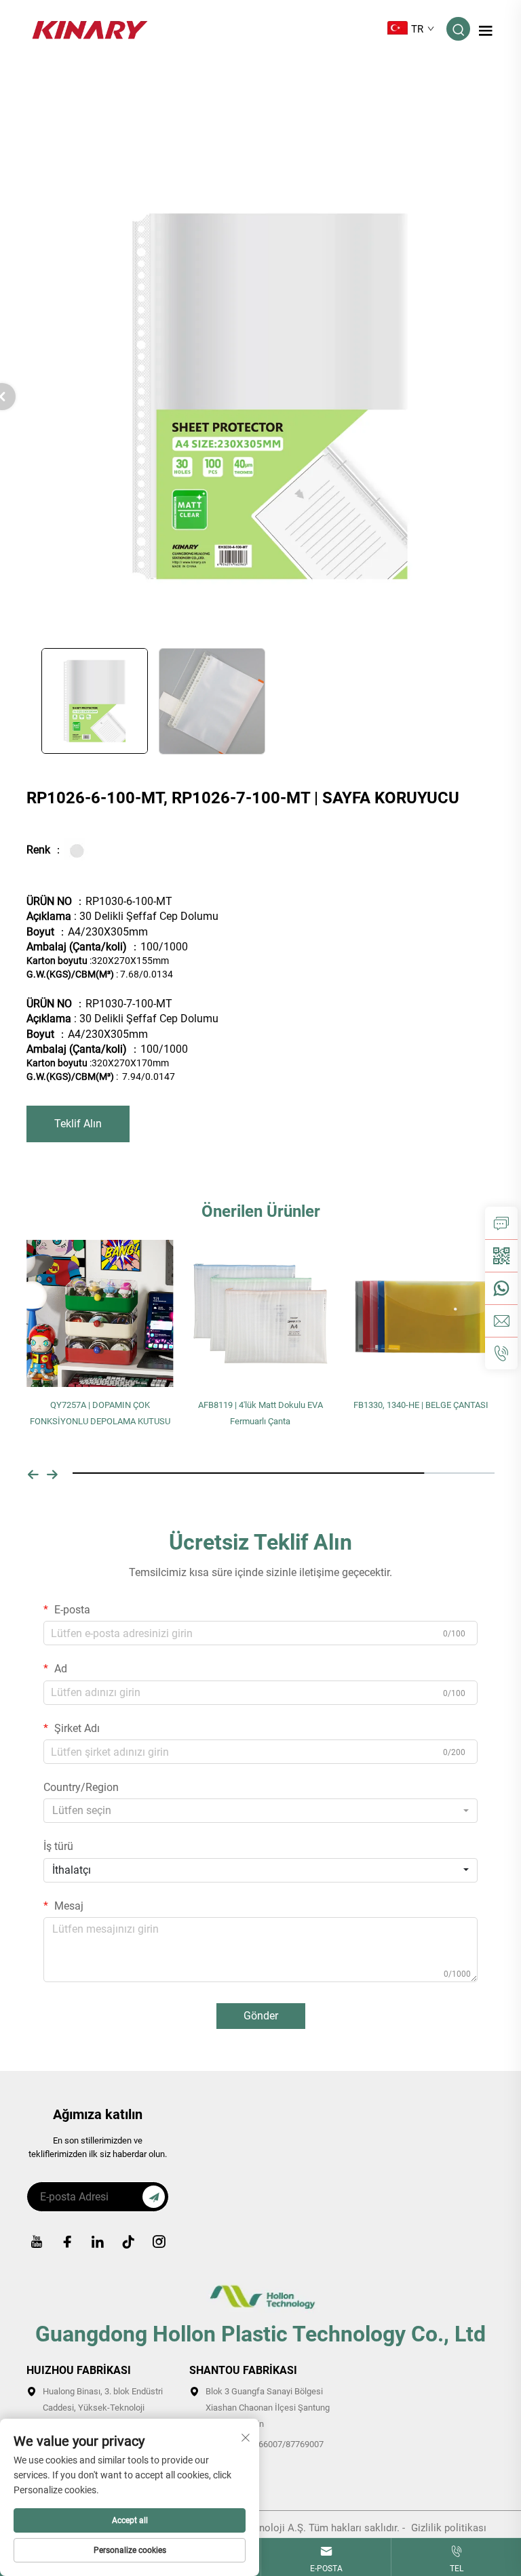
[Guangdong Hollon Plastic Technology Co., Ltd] (90, 28)
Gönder (261, 2016)
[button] (33, 1473)
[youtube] (37, 2242)
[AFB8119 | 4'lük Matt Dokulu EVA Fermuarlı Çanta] (261, 1313)
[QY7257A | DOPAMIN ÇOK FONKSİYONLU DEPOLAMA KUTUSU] (100, 1313)
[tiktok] (128, 2242)
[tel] (501, 1353)
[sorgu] (501, 1223)
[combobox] (260, 1811)
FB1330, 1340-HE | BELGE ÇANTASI (421, 1405)
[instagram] (159, 2242)
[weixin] (501, 1255)
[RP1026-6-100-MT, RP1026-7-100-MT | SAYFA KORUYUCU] (270, 395)
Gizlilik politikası (449, 2528)
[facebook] (67, 2242)
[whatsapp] (501, 1288)
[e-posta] (501, 1321)
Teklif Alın (78, 1124)
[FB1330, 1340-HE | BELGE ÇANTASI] (421, 1313)
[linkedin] (98, 2242)
